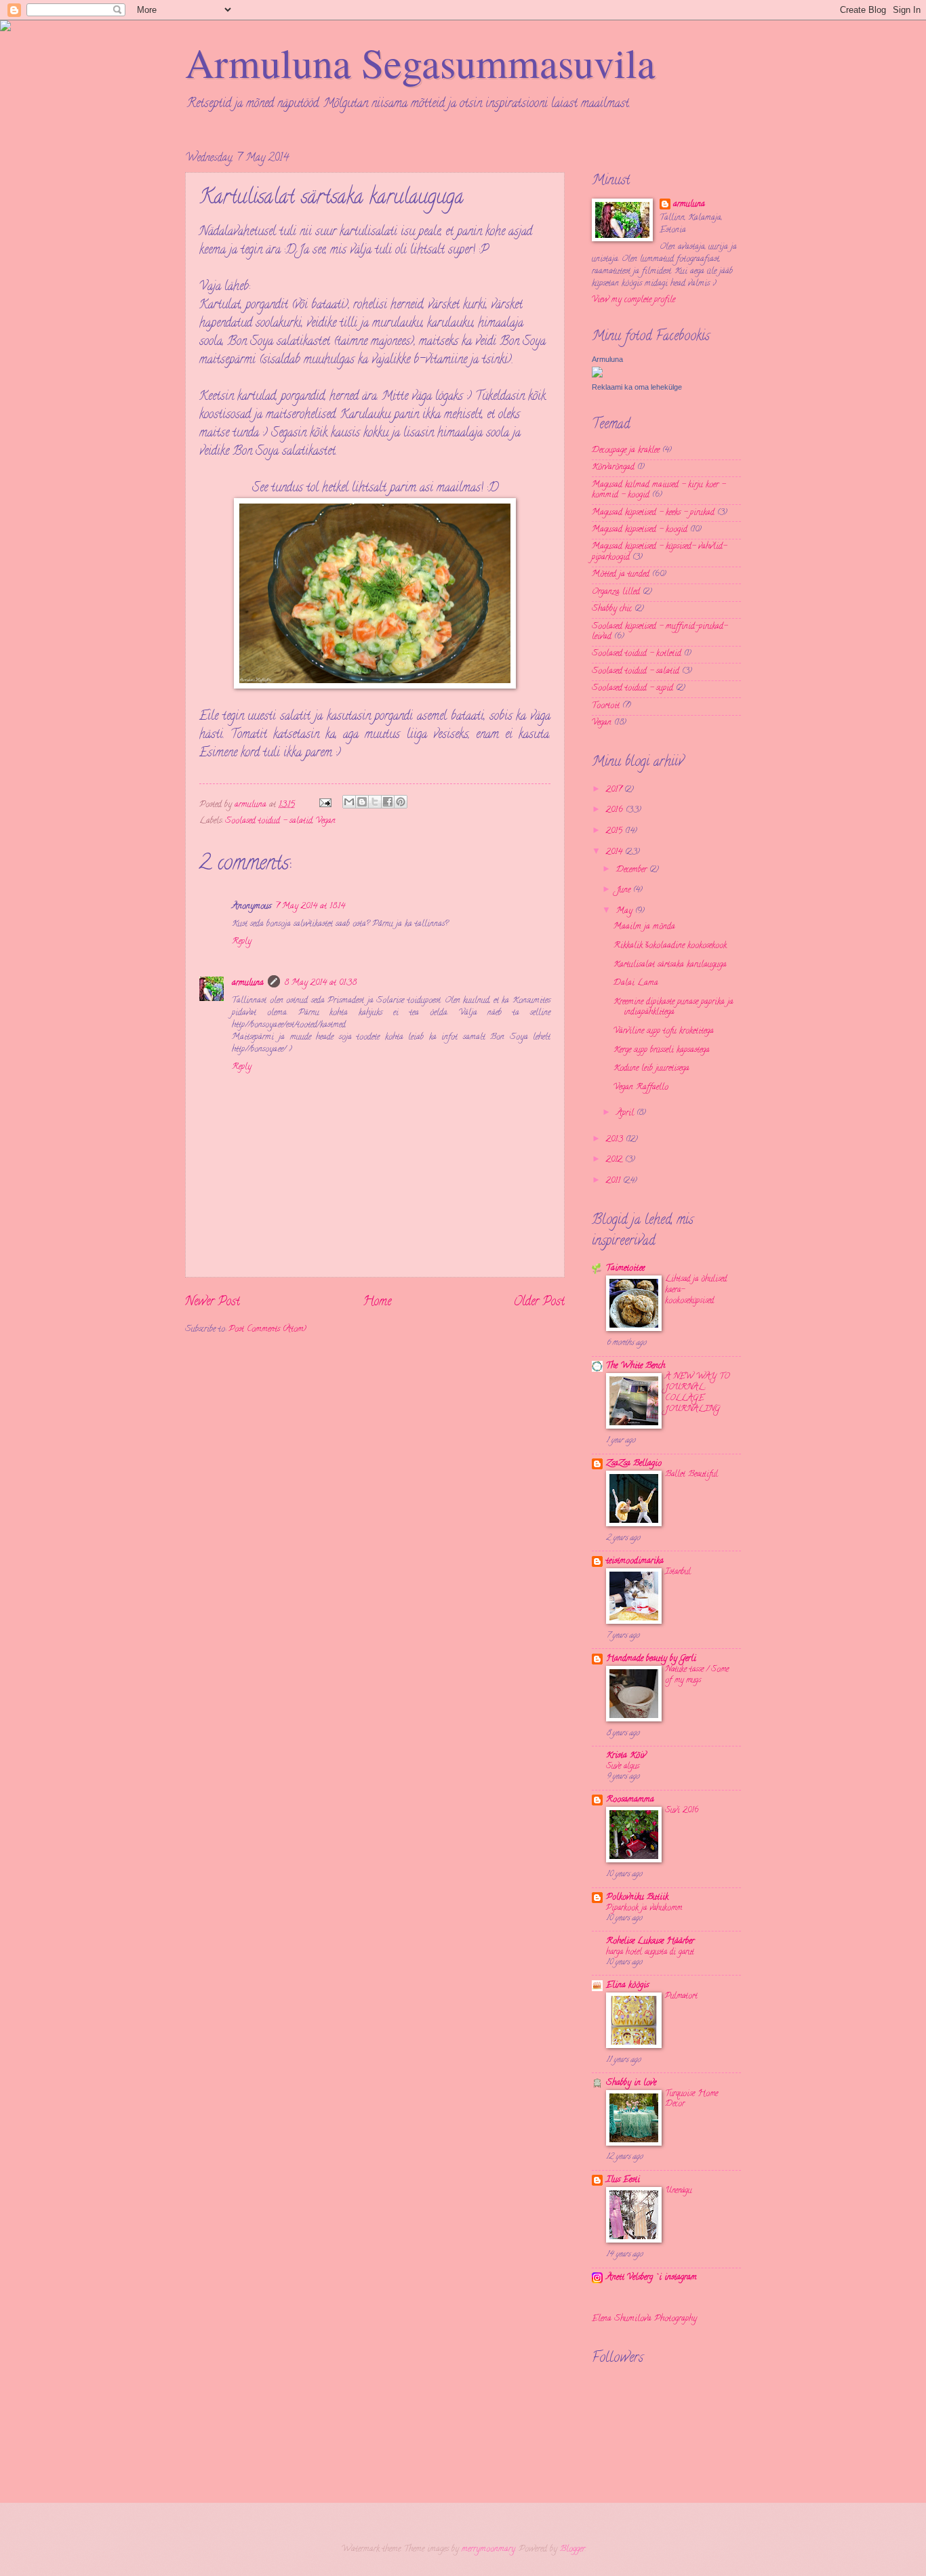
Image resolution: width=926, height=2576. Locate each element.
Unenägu (678, 2191)
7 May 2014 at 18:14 (310, 907)
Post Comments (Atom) (267, 1330)
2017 (615, 790)
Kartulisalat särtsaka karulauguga (670, 965)
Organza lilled (616, 592)
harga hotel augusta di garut (650, 1952)
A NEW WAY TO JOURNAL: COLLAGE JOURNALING (697, 1393)
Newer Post (213, 1303)
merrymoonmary (488, 2550)
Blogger (572, 2550)
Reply (242, 942)
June (625, 891)
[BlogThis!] (362, 802)
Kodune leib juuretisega (651, 1069)
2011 (615, 1181)
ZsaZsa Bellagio (634, 1464)
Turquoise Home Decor (691, 2099)
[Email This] (349, 802)
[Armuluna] (597, 376)
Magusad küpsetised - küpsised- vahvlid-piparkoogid (659, 552)
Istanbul (678, 1572)
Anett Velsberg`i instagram (651, 2278)
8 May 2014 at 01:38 (320, 983)
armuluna (248, 983)
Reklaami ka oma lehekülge (637, 387)
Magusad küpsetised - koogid (640, 530)
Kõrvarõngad (613, 468)
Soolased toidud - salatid (269, 821)
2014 (616, 853)
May (626, 912)
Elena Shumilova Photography (644, 2319)
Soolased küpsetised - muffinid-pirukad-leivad (660, 632)
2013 (616, 1140)
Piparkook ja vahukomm (644, 1908)
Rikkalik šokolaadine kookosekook (670, 946)
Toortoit (606, 706)
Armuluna (607, 359)
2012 (616, 1160)
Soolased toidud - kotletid (637, 654)
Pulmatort (681, 1996)
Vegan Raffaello (641, 1088)
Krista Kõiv (626, 1756)
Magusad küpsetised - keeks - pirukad (653, 513)
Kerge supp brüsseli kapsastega (662, 1050)
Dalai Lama (636, 983)
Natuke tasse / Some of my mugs (697, 1675)
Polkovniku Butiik (637, 1898)
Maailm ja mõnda (644, 927)
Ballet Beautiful (691, 1474)
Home (377, 1303)
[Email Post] (325, 805)
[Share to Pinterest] (401, 802)
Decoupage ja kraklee (626, 451)
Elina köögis (627, 1986)
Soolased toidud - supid (632, 689)
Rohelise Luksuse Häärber (650, 1942)
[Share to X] (375, 802)
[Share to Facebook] (388, 802)
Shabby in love (631, 2083)
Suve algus (623, 1766)
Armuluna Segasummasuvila (420, 62)
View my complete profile (633, 300)
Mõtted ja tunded (621, 575)
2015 (616, 832)
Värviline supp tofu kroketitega (664, 1031)
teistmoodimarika (635, 1561)
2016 (616, 811)
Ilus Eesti (623, 2180)
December (633, 870)
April (626, 1113)
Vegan (326, 821)
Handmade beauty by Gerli (651, 1659)
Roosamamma (630, 1800)
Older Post (539, 1303)
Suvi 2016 (682, 1811)
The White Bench (636, 1366)
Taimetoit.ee (625, 1269)
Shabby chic (612, 609)
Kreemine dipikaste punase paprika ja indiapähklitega (673, 1007)
